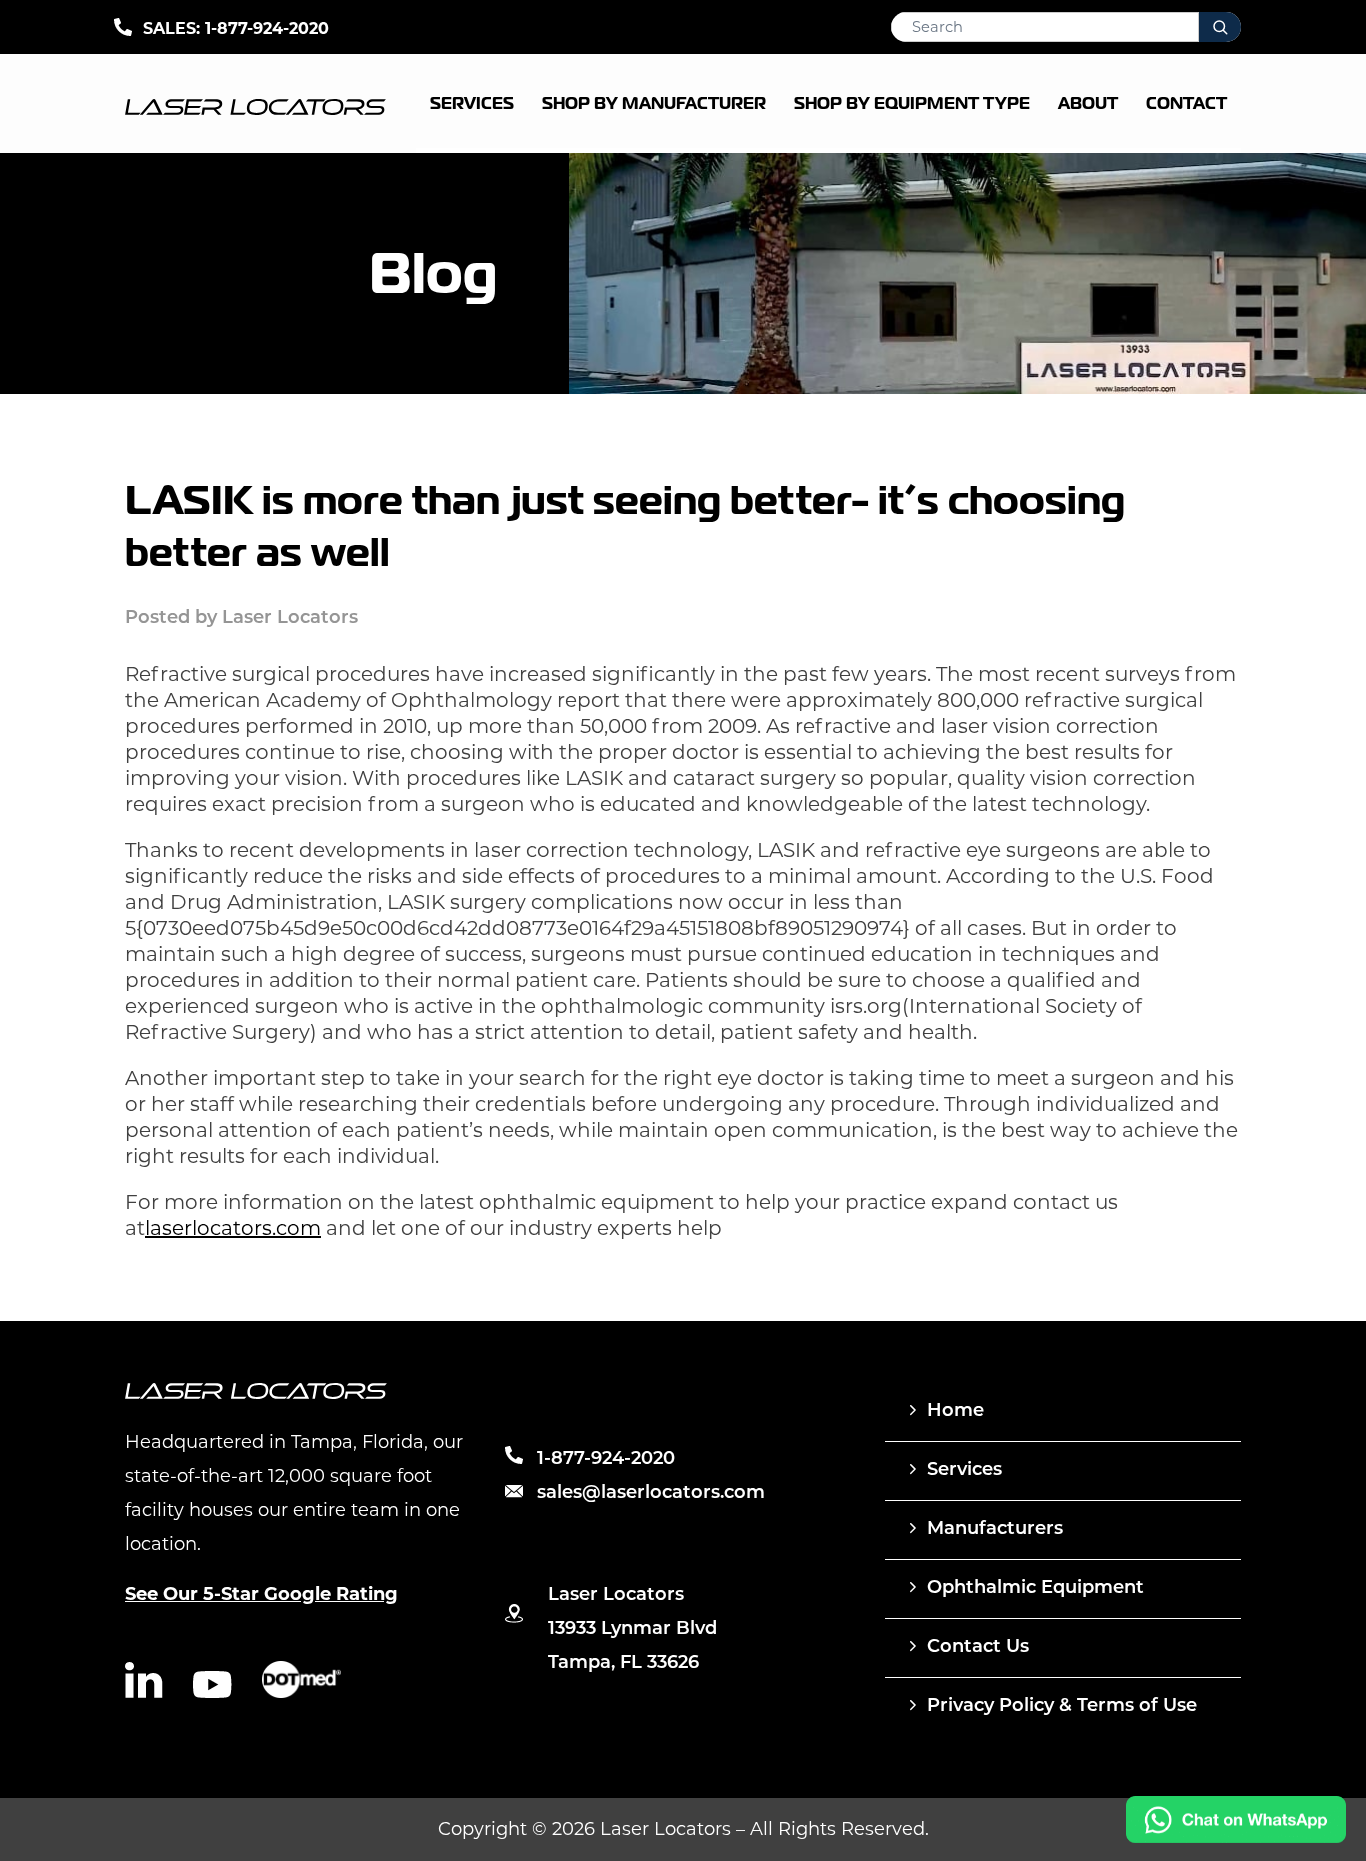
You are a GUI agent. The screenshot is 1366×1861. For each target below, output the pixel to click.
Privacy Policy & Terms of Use (1062, 1707)
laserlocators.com (233, 1228)
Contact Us (978, 1648)
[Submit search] (1220, 27)
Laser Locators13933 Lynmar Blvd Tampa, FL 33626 (632, 1630)
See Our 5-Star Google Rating (261, 1594)
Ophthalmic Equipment (1035, 1589)
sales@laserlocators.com (651, 1494)
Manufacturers (995, 1530)
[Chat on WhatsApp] (1236, 1837)
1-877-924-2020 (267, 28)
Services (964, 1471)
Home (955, 1412)
